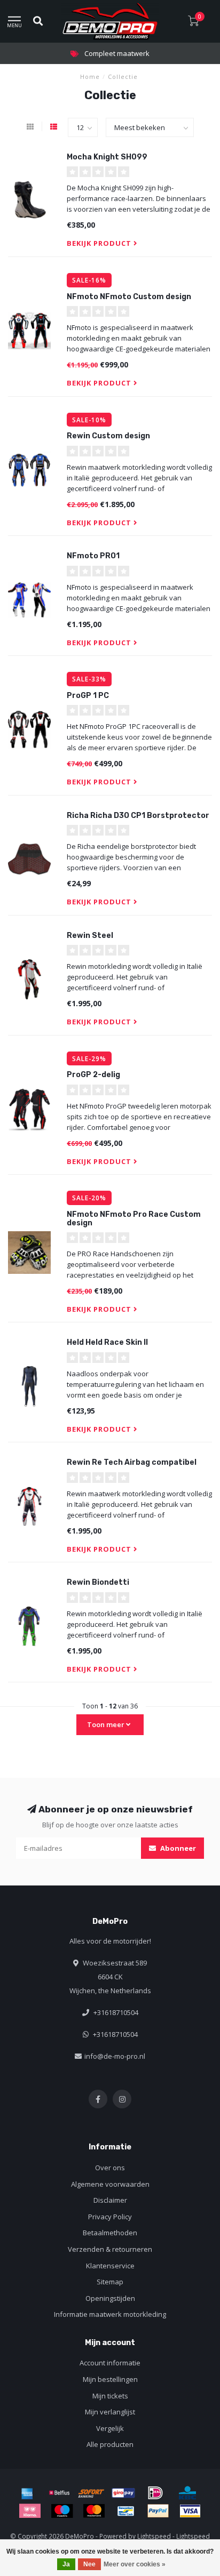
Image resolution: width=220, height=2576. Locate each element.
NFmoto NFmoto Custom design (129, 297)
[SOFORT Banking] (91, 2493)
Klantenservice (110, 2266)
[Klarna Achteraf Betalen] (30, 2511)
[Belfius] (59, 2493)
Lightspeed (154, 2536)
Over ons (110, 2168)
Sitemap (110, 2282)
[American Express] (27, 2493)
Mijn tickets (110, 2396)
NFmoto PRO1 (93, 556)
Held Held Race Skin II (107, 1342)
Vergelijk (110, 2428)
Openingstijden (110, 2298)
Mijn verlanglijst (110, 2412)
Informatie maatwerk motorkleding (110, 2314)
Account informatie (110, 2363)
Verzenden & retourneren (110, 2249)
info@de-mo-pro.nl (115, 2056)
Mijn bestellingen (110, 2379)
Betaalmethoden (110, 2233)
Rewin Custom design (108, 436)
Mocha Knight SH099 (107, 157)
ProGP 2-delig (93, 1075)
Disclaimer (110, 2200)
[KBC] (187, 2493)
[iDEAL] (155, 2493)
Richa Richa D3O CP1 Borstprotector (138, 816)
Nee (89, 2564)
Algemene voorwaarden (110, 2184)
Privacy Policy (110, 2217)
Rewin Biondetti (98, 1582)
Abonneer (177, 1848)
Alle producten (110, 2444)
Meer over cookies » (135, 2564)
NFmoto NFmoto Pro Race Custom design (134, 1218)
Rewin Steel (90, 936)
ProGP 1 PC (88, 696)
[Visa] (190, 2511)
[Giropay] (123, 2493)
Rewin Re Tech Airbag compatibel (132, 1462)
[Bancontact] (126, 2511)
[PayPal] (158, 2511)
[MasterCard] (94, 2511)
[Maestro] (62, 2511)
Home (90, 77)
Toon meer (107, 1724)
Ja (66, 2564)
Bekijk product (100, 243)
